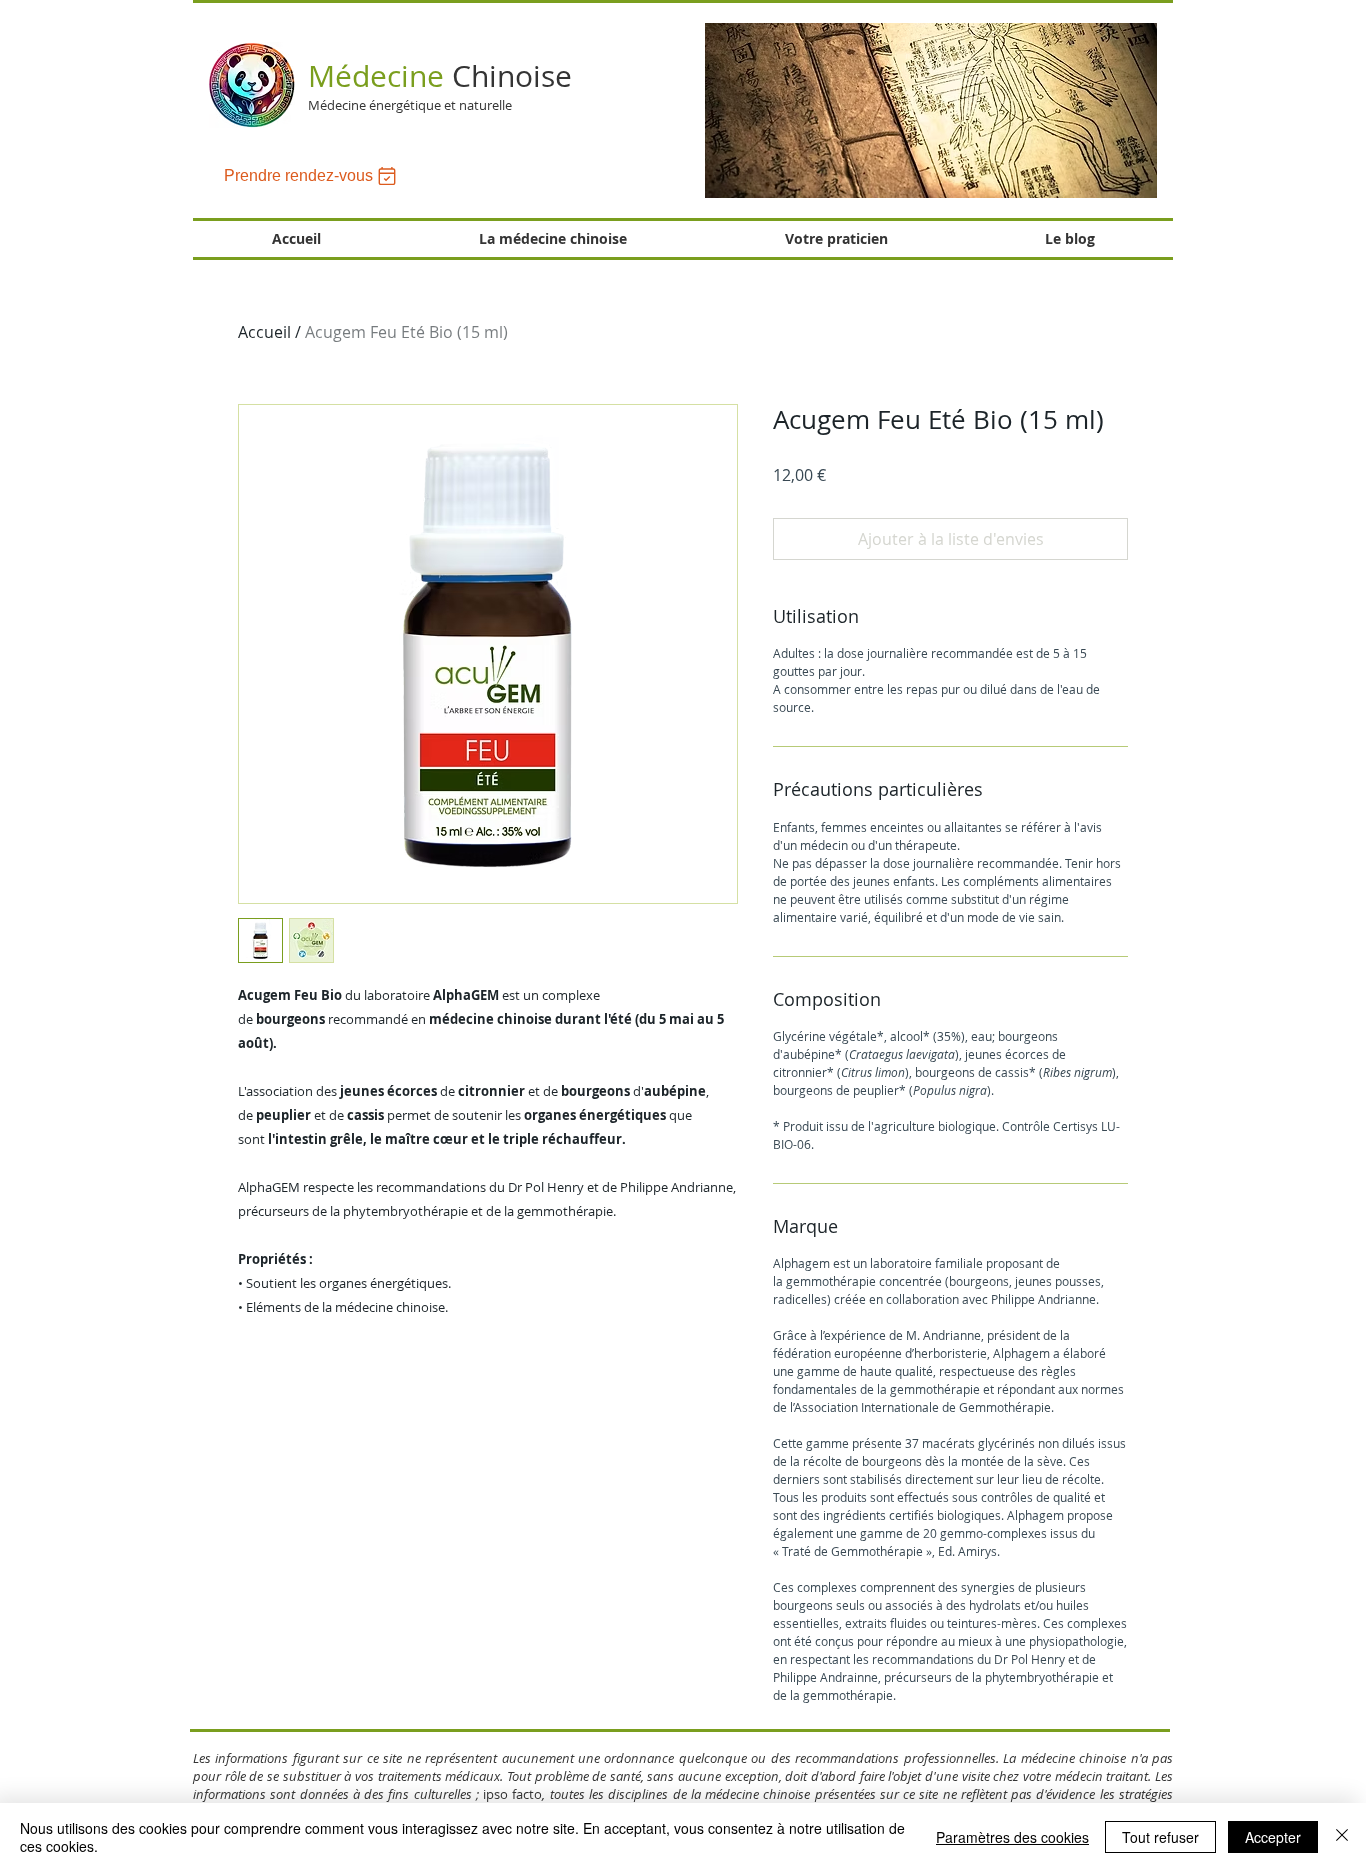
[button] (931, 110)
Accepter (1273, 1837)
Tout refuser (1160, 1837)
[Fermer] (1342, 1837)
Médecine (440, 76)
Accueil (264, 332)
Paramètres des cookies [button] (1012, 1837)
